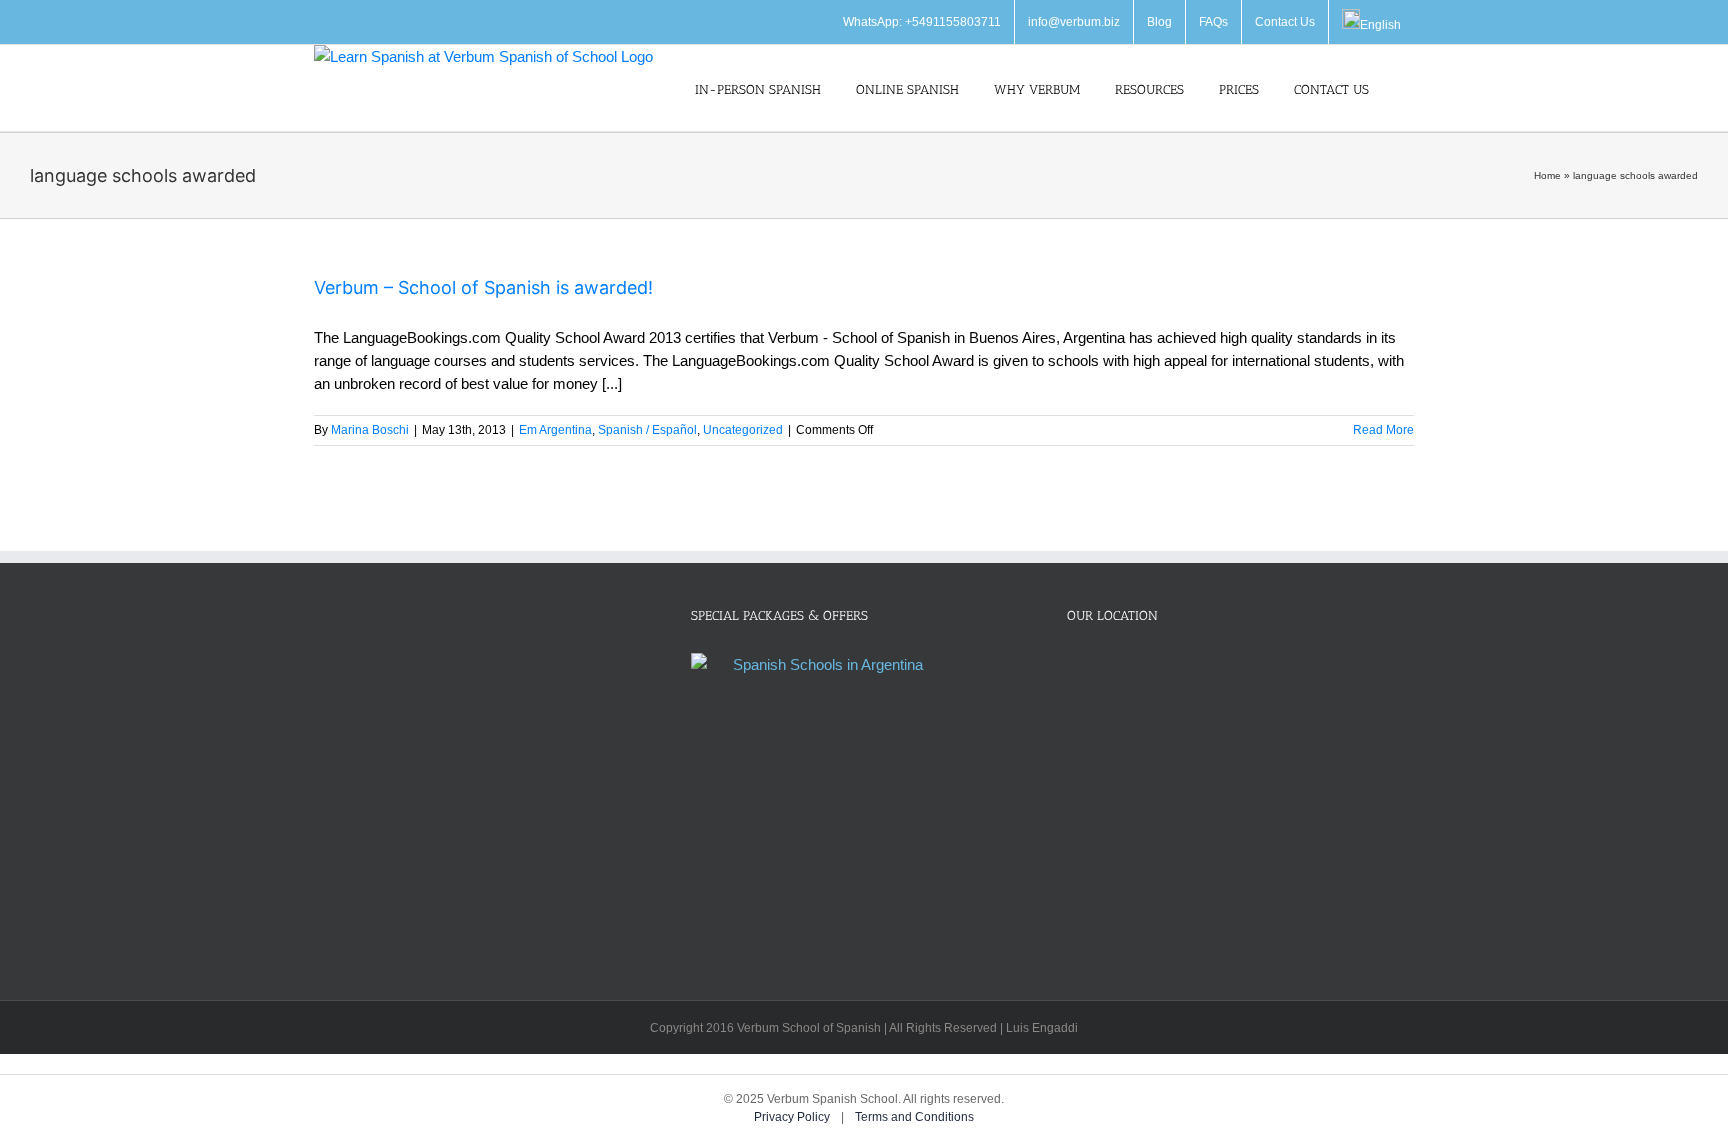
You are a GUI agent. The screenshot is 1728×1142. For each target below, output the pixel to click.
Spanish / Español (647, 430)
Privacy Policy (793, 1117)
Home (1547, 175)
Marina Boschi (370, 430)
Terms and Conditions (914, 1117)
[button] (1409, 88)
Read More (1383, 430)
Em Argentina (555, 430)
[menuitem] (1371, 22)
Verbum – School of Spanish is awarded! (483, 287)
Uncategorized (743, 430)
